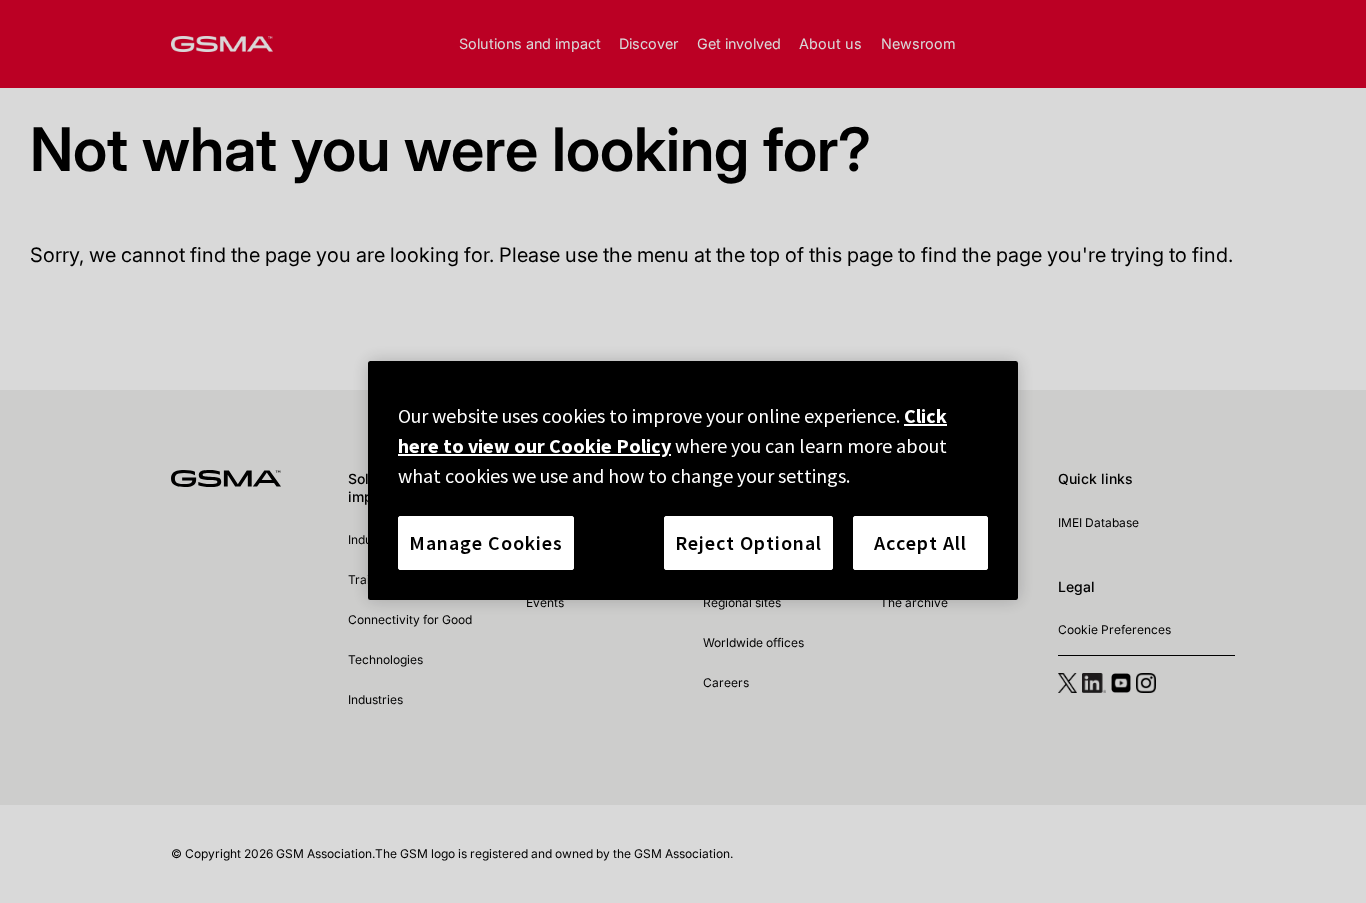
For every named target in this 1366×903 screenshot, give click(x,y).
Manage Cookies (486, 542)
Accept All (920, 542)
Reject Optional (748, 542)
